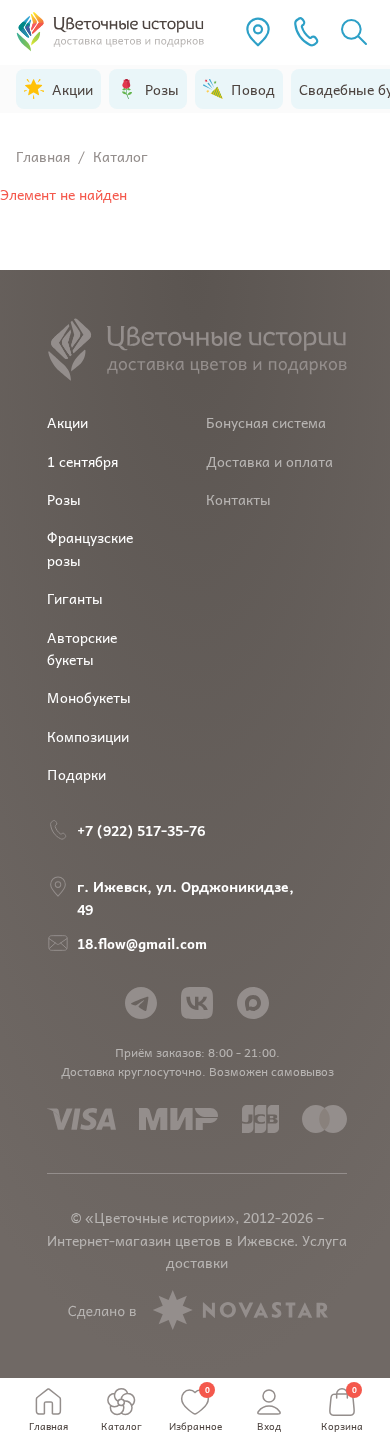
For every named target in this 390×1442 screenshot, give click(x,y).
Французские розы (90, 548)
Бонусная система (266, 422)
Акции (67, 422)
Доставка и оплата (269, 461)
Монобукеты (89, 697)
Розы (64, 499)
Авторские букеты (82, 648)
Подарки (76, 774)
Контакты (238, 499)
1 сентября (82, 461)
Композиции (88, 736)
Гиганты (75, 598)
